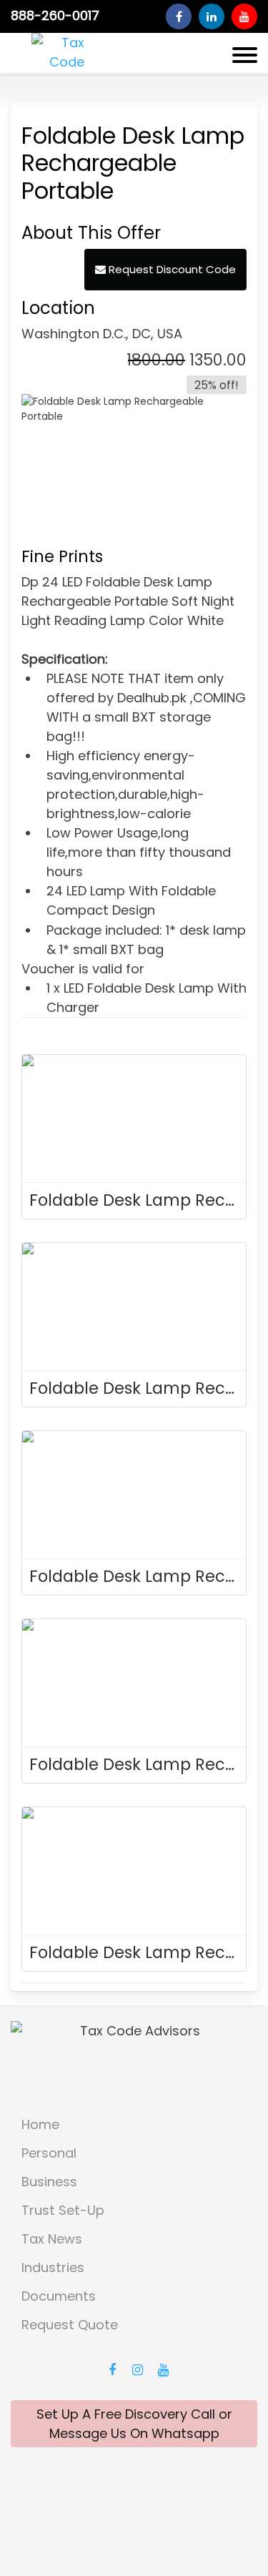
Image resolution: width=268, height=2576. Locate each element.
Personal (49, 2153)
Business (49, 2182)
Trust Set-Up (63, 2210)
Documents (59, 2296)
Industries (53, 2267)
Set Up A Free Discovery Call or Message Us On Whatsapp (134, 2424)
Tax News (52, 2239)
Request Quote (70, 2325)
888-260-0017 (55, 16)
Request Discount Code (171, 269)
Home (40, 2124)
